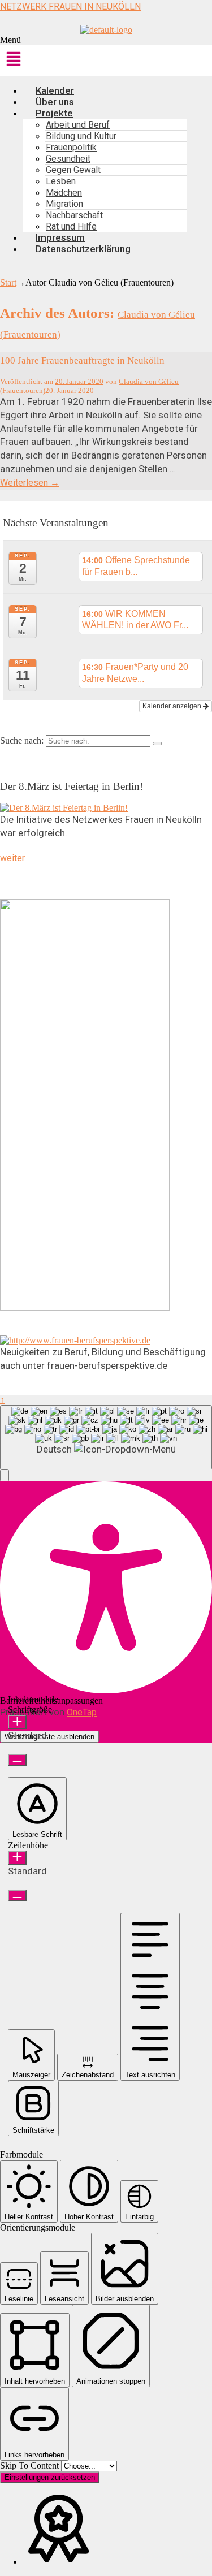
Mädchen (64, 193)
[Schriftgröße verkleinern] (17, 1760)
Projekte (54, 113)
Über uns (55, 102)
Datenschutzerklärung (83, 249)
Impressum (60, 237)
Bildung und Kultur (81, 136)
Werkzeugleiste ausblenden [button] (49, 1737)
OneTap (82, 1712)
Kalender (55, 90)
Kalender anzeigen (173, 706)
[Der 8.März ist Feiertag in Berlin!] (64, 808)
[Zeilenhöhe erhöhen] (17, 1858)
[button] (106, 56)
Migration (64, 204)
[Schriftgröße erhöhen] (17, 1722)
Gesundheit (68, 159)
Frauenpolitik (71, 147)
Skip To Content (31, 2465)
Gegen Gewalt (73, 170)
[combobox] (106, 1437)
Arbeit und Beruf (78, 125)
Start (8, 282)
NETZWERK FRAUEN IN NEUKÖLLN (70, 7)
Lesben (61, 181)
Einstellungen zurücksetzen (50, 2477)
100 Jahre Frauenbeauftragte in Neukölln (82, 360)
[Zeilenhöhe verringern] (17, 1896)
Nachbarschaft (74, 215)
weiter (12, 858)
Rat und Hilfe (71, 226)
